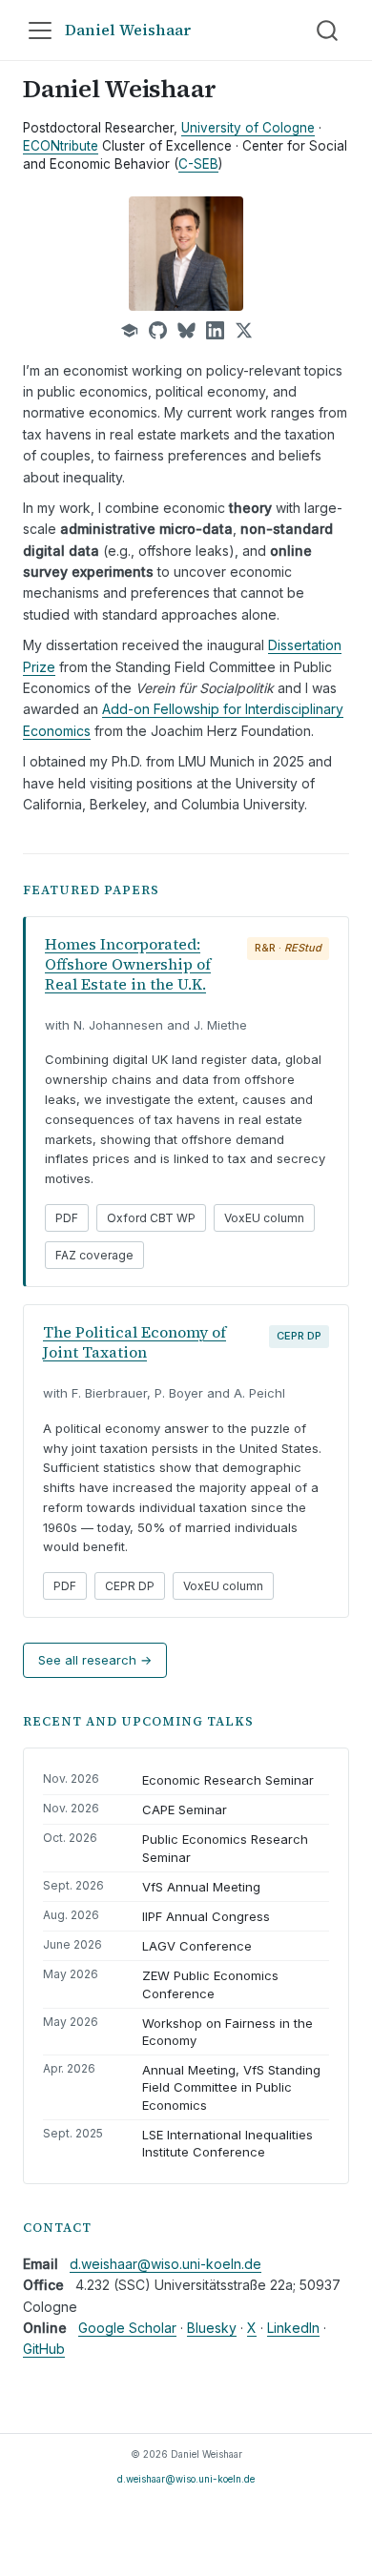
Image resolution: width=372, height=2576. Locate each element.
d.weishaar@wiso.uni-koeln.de (165, 2264)
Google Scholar (127, 2328)
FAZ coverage (94, 1255)
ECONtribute (61, 146)
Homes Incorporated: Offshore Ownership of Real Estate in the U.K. (128, 964)
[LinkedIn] (215, 331)
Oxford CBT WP (151, 1218)
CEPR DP (130, 1586)
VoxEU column (264, 1218)
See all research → (95, 1660)
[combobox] (328, 31)
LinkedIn (293, 2328)
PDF (67, 1218)
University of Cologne (248, 128)
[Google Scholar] (129, 331)
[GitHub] (157, 331)
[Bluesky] (186, 331)
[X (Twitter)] (243, 331)
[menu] (40, 31)
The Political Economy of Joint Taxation (134, 1342)
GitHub (44, 2349)
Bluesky (212, 2328)
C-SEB (198, 164)
